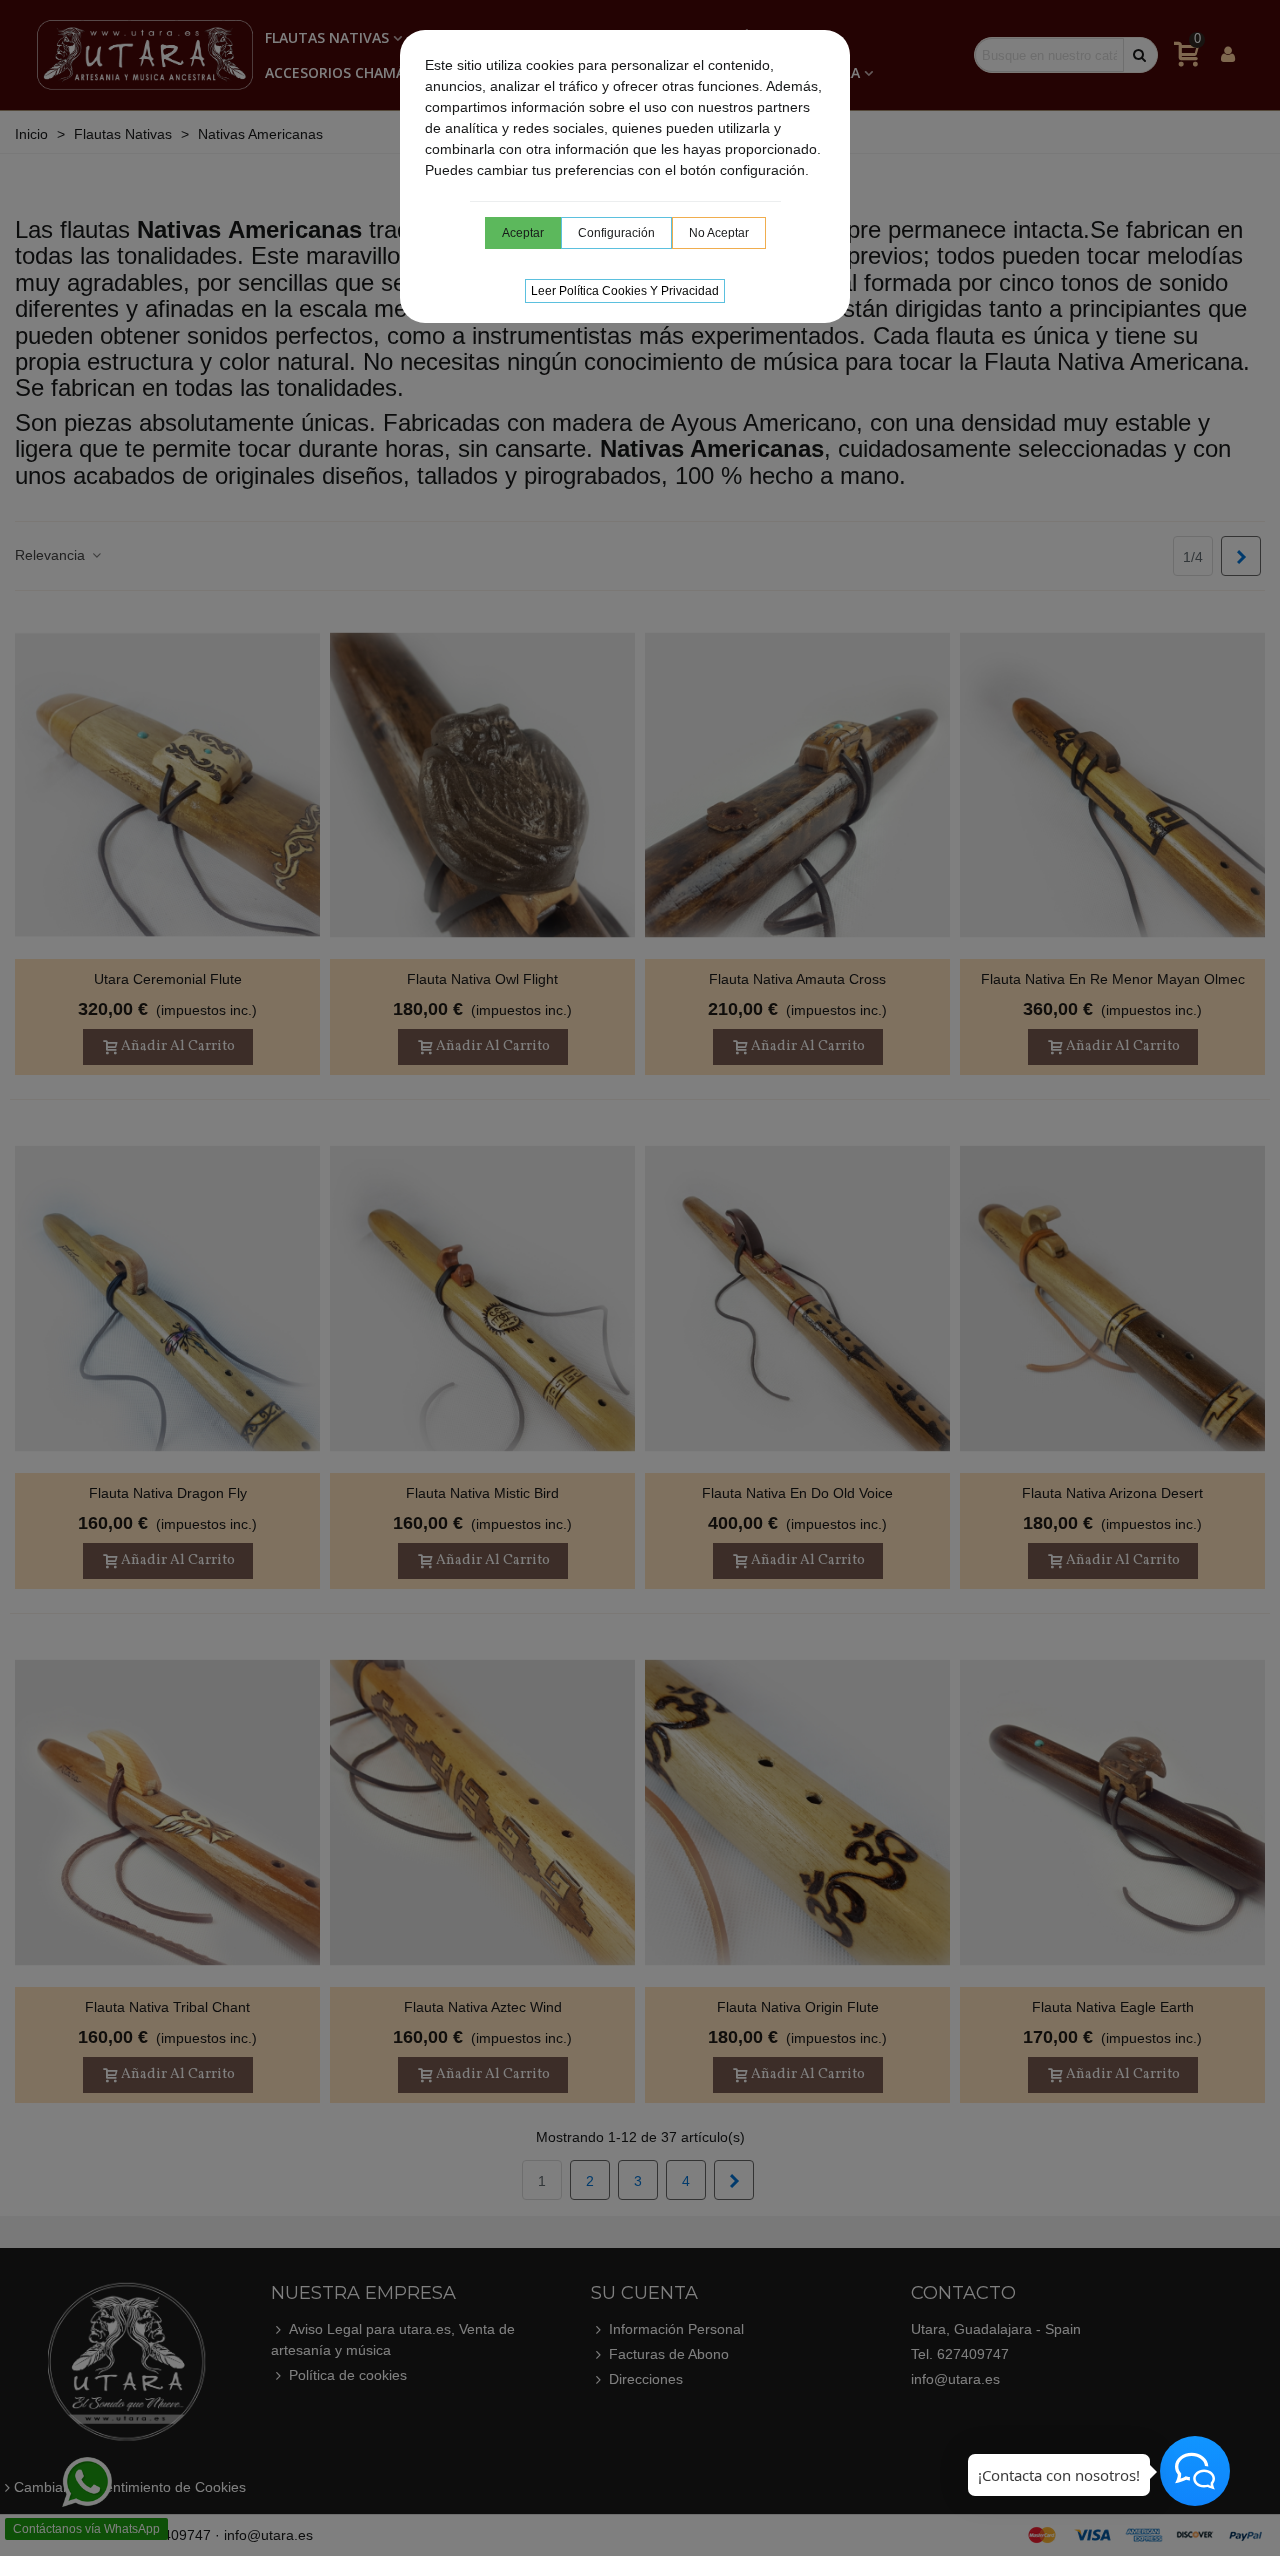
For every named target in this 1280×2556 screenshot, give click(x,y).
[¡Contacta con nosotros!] (1195, 2471)
